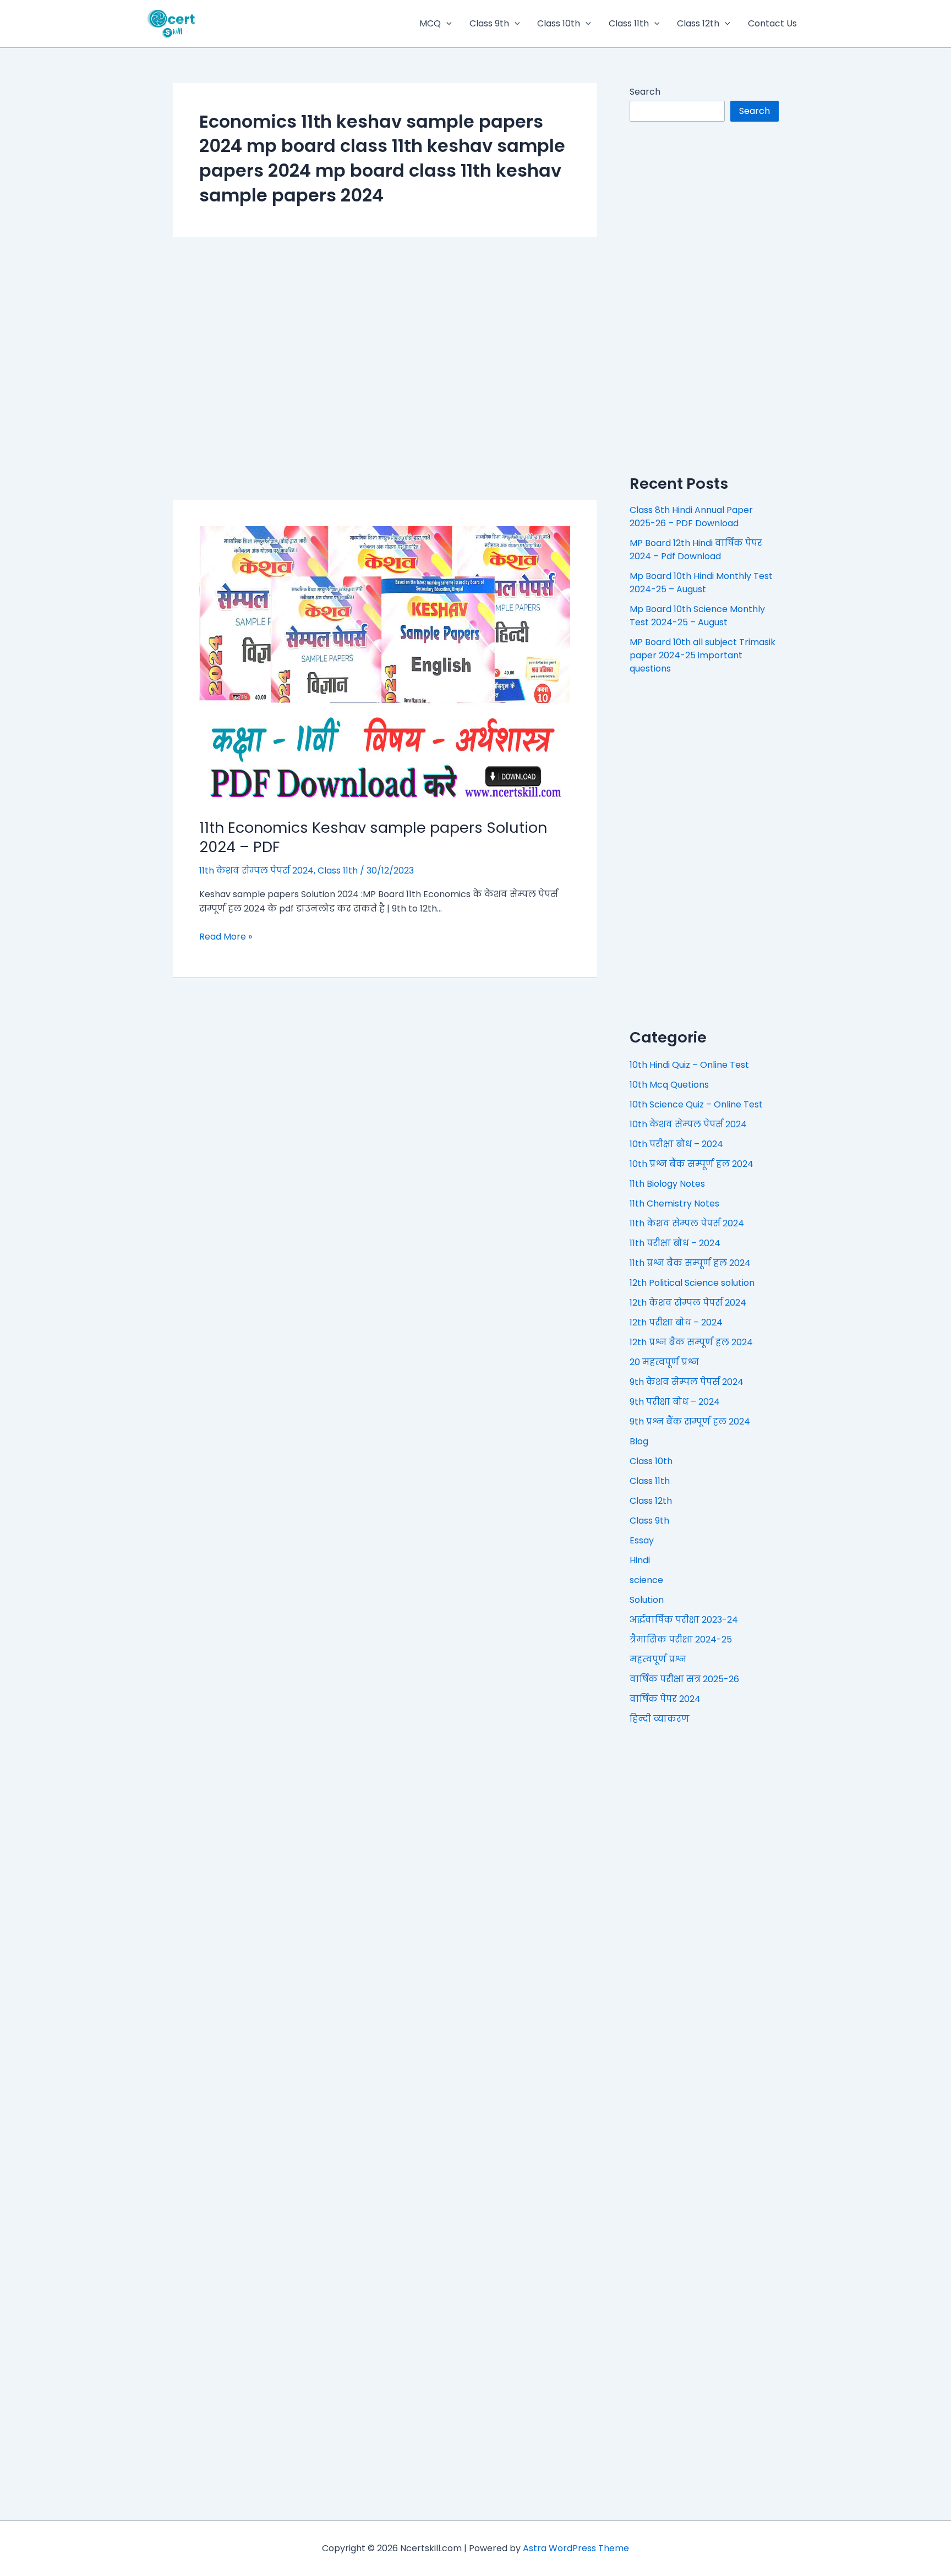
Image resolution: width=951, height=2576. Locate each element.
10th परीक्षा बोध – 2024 (676, 1144)
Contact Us (772, 23)
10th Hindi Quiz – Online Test (689, 1065)
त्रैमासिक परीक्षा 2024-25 (681, 1639)
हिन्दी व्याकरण (660, 1719)
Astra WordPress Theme (576, 2548)
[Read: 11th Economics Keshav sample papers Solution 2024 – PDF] (385, 665)
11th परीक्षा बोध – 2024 (675, 1243)
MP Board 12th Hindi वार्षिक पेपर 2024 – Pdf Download (696, 550)
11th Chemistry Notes (674, 1204)
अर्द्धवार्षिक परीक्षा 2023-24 (684, 1620)
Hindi (640, 1560)
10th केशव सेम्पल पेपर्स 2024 (688, 1124)
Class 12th (698, 23)
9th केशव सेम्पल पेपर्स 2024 (687, 1382)
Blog (639, 1441)
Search (645, 92)
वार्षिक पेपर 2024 (665, 1699)
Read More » (226, 937)
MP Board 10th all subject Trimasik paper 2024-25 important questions (703, 655)
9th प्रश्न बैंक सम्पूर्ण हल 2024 (690, 1421)
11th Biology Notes (667, 1184)
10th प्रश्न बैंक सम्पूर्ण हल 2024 (692, 1164)
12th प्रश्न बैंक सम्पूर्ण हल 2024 (691, 1342)
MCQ (430, 23)
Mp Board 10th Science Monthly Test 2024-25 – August (697, 616)
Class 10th (559, 23)
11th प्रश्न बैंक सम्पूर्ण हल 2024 (690, 1263)
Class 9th (489, 23)
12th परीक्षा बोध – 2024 (676, 1322)
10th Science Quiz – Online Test (696, 1104)
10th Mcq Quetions (669, 1085)
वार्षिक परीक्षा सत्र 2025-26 (684, 1679)
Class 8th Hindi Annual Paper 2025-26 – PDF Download (691, 517)
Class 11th (629, 23)
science (646, 1580)
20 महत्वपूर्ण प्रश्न (664, 1362)
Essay (642, 1540)
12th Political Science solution (692, 1283)
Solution (647, 1600)
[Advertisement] (385, 368)
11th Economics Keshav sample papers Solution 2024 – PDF (373, 837)
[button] (446, 24)
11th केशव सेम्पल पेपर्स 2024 (256, 871)
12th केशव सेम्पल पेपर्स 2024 (688, 1303)
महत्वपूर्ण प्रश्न (658, 1659)
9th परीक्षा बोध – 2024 (675, 1402)
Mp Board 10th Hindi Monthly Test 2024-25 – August (701, 583)
